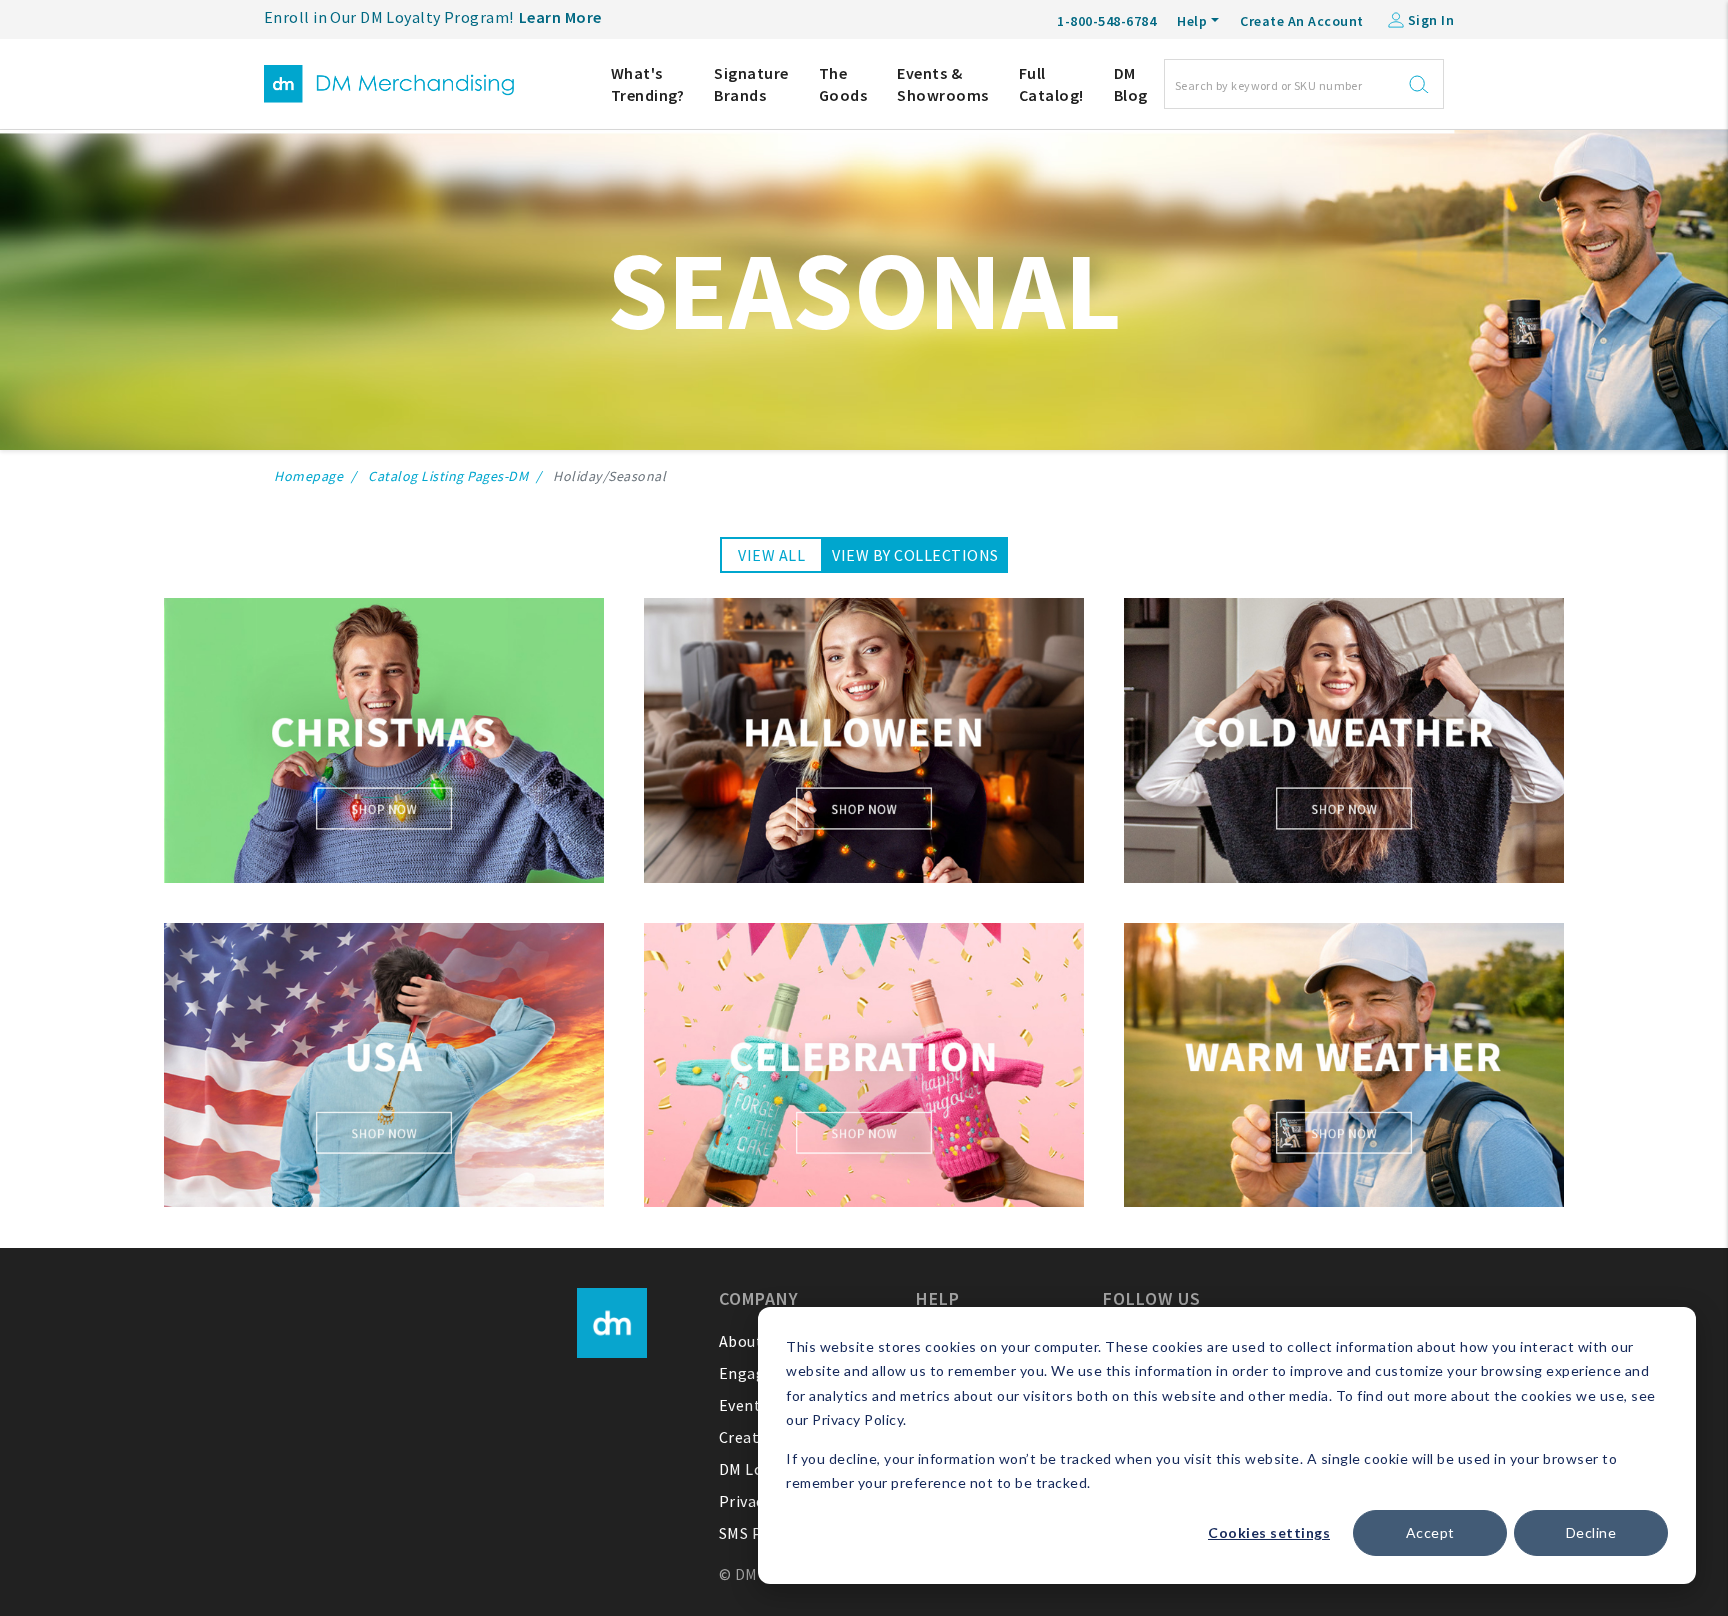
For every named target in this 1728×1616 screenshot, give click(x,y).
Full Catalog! (1051, 84)
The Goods (843, 84)
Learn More (560, 17)
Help (1192, 21)
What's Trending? (648, 84)
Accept (1430, 1532)
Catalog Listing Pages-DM (448, 476)
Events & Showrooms (943, 84)
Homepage (308, 476)
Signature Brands (751, 84)
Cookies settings (1269, 1532)
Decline (1591, 1532)
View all (771, 555)
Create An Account (1302, 21)
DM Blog (1131, 84)
